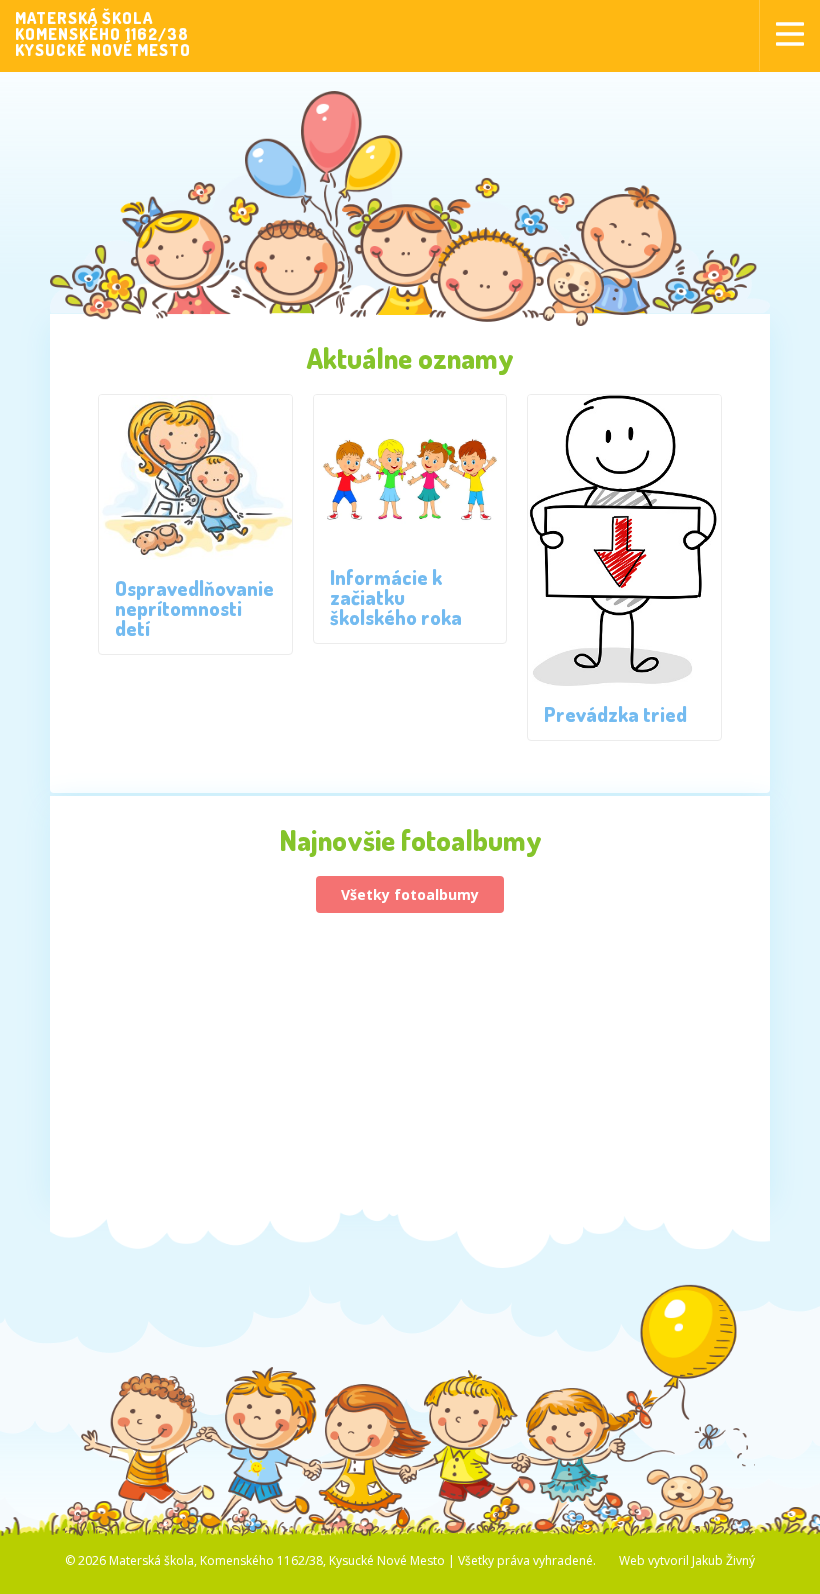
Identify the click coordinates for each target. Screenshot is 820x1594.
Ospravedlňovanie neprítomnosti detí (194, 608)
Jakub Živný (723, 1560)
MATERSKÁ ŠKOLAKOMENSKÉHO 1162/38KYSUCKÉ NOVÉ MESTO (103, 34)
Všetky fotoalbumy (410, 894)
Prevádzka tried (615, 714)
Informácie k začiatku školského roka (396, 597)
